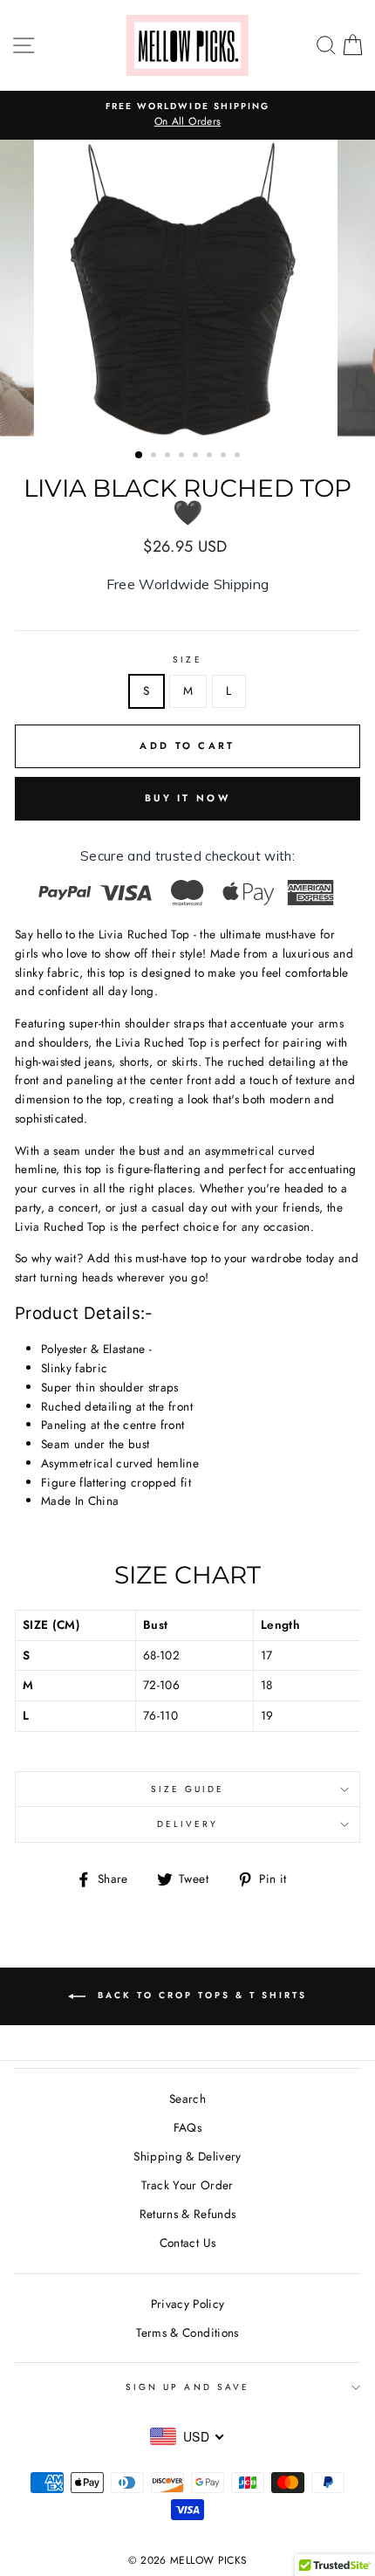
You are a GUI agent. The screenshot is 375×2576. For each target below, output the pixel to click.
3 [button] (169, 457)
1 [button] (140, 456)
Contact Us (187, 2243)
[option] (187, 115)
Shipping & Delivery (187, 2156)
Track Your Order (187, 2185)
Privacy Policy (188, 2304)
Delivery (187, 1824)
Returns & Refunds (188, 2214)
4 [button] (183, 457)
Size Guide (188, 1789)
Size (187, 659)
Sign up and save (187, 2387)
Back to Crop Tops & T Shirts (200, 1995)
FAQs (187, 2127)
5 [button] (197, 457)
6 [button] (211, 457)
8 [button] (239, 457)
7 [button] (225, 457)
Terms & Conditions (187, 2332)
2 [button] (155, 457)
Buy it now (187, 798)
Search (187, 2099)
